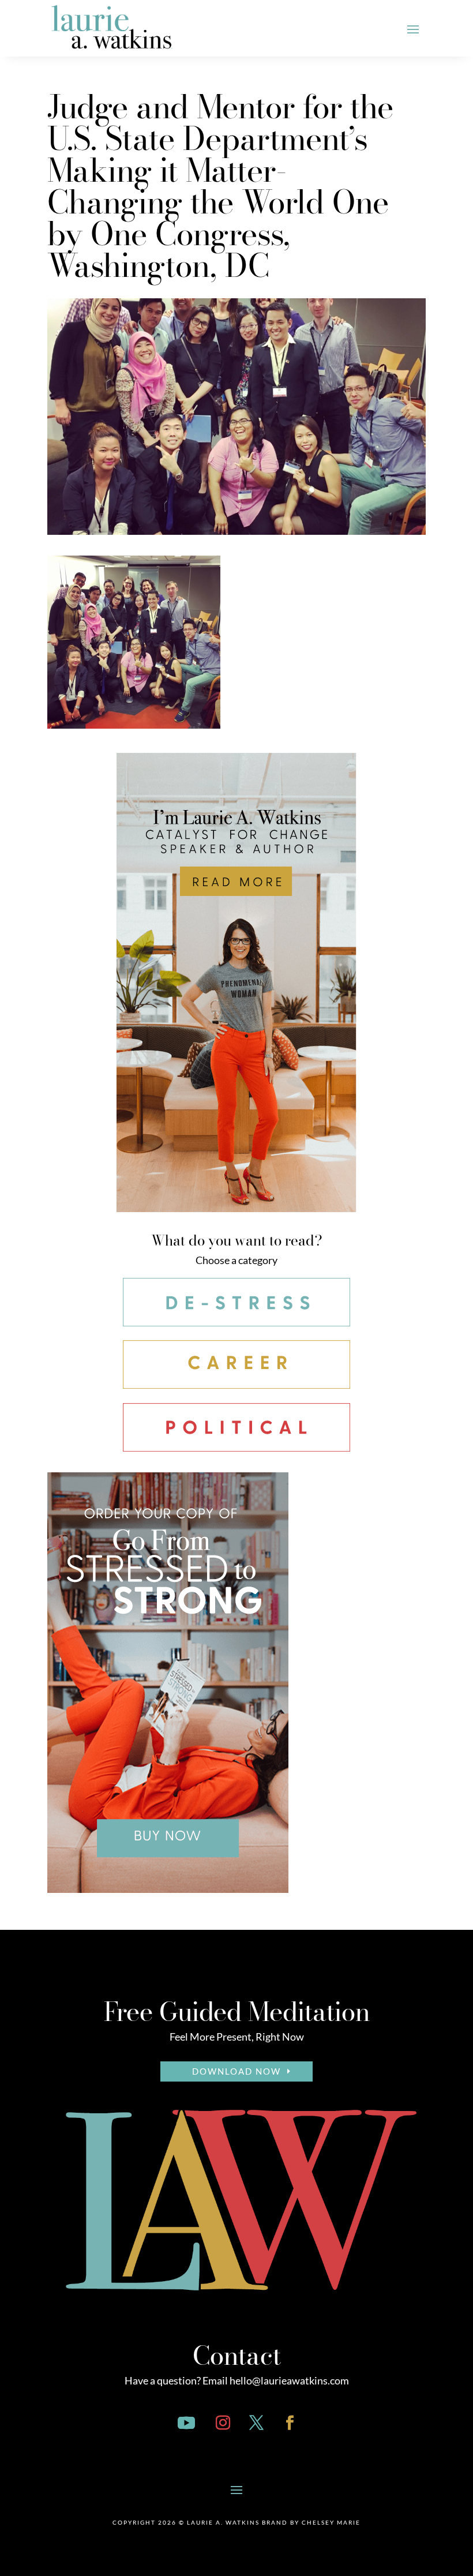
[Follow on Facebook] (290, 2423)
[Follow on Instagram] (223, 2423)
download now (236, 2071)
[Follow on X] (256, 2423)
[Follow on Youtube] (186, 2423)
